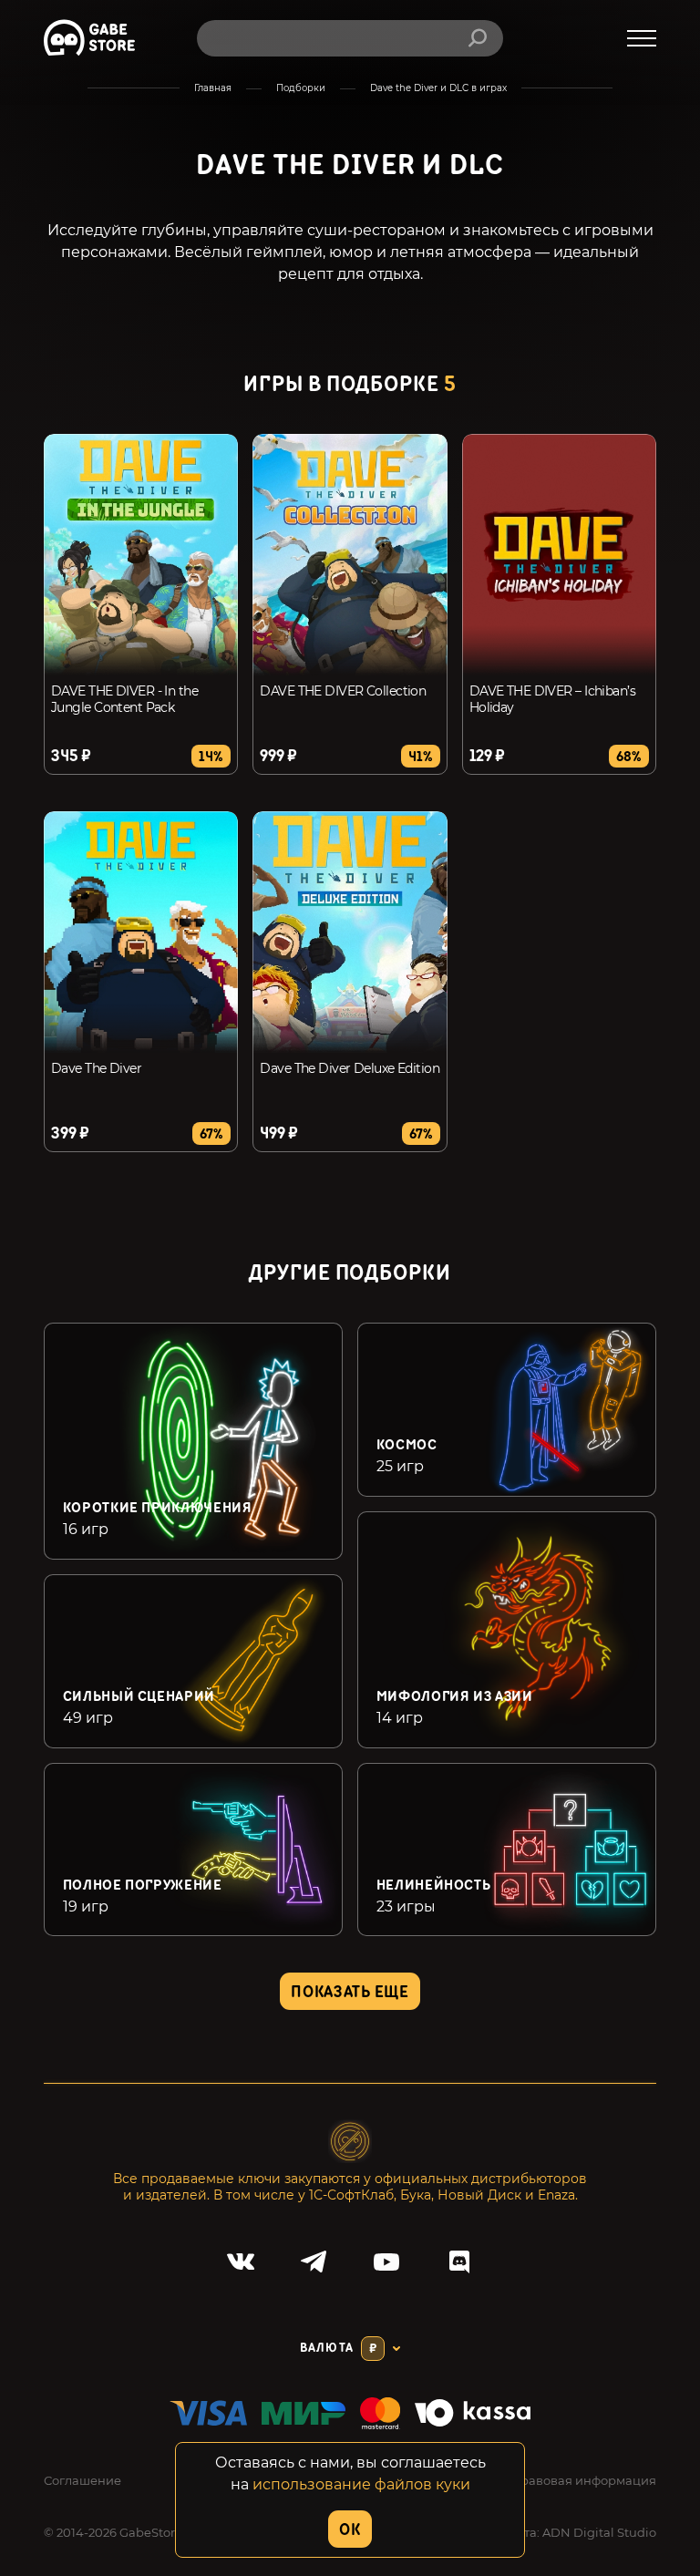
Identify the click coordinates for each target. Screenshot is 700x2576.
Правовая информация (583, 2480)
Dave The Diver (96, 1068)
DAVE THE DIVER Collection (343, 691)
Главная (213, 88)
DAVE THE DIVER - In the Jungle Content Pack (124, 699)
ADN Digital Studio (599, 2532)
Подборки (301, 88)
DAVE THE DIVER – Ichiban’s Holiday (552, 699)
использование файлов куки (361, 2484)
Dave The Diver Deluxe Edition (350, 1068)
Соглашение (82, 2480)
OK (350, 2530)
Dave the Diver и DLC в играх (438, 88)
